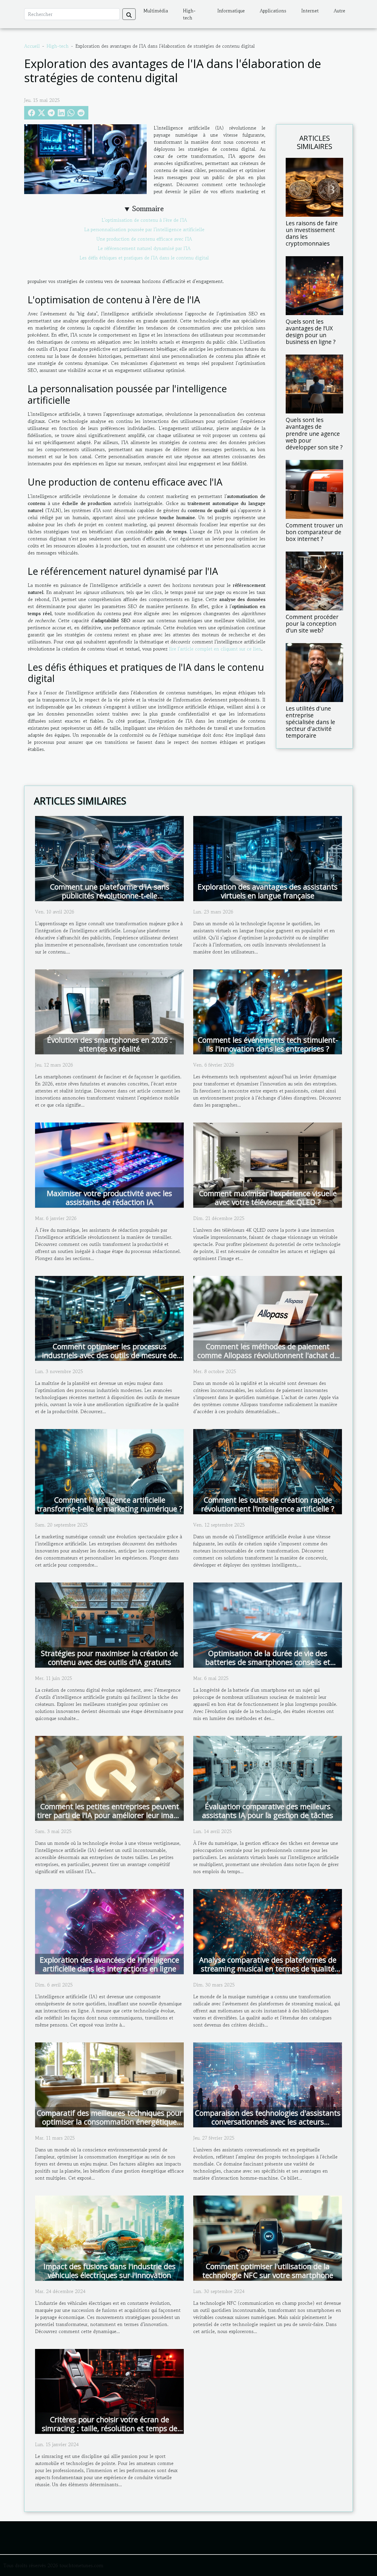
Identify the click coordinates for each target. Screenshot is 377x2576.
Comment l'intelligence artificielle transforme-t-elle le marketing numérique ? (110, 1504)
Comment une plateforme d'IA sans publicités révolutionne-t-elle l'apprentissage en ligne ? (110, 895)
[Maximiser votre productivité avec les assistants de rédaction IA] (109, 1164)
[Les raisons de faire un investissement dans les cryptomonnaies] (314, 187)
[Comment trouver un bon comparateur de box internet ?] (314, 489)
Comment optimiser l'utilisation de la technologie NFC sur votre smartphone (268, 2271)
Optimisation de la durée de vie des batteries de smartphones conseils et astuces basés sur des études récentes (268, 1662)
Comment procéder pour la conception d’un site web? (312, 624)
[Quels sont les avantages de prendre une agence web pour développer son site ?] (314, 383)
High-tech (189, 14)
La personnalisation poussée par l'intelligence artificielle (144, 229)
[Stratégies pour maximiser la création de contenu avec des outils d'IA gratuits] (109, 1624)
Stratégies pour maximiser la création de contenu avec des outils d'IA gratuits (109, 1658)
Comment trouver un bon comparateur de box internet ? (314, 532)
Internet (310, 11)
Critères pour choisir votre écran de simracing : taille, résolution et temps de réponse (110, 2428)
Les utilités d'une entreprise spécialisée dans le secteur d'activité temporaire (310, 722)
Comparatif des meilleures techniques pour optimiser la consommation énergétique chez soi (109, 2122)
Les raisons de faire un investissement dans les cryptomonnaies (312, 233)
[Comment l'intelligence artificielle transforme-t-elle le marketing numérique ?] (109, 1471)
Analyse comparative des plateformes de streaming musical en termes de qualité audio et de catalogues (268, 1969)
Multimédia (156, 11)
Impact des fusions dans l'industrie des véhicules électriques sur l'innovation (110, 2271)
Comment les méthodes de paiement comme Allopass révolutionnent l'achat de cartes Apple (268, 1355)
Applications (273, 11)
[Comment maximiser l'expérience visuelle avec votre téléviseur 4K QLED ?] (268, 1164)
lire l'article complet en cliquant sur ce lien (215, 649)
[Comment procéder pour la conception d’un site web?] (314, 580)
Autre (339, 11)
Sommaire (148, 209)
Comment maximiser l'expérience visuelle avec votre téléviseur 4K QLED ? (268, 1198)
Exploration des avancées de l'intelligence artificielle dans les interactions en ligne (109, 1964)
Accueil (32, 46)
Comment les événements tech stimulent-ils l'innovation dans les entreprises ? (268, 1044)
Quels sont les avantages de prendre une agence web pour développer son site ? (314, 433)
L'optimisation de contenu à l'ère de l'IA (144, 220)
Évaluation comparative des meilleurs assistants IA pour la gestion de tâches (268, 1811)
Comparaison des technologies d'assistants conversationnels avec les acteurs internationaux (268, 2122)
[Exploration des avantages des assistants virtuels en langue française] (268, 858)
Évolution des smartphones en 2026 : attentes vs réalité (110, 1044)
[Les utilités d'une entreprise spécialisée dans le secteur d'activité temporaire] (314, 672)
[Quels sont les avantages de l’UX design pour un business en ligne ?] (314, 285)
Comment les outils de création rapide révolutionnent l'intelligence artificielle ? (268, 1504)
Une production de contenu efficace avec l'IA (144, 239)
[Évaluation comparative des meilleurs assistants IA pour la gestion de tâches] (268, 1777)
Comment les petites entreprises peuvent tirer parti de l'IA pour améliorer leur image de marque (109, 1815)
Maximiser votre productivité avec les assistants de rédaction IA (109, 1198)
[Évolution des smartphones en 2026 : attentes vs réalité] (109, 1011)
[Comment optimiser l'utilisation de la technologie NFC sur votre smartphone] (268, 2237)
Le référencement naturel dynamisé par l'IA (144, 248)
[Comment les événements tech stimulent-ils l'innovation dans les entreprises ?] (268, 1011)
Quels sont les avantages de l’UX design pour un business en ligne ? (311, 332)
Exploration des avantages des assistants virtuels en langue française (268, 891)
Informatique (231, 11)
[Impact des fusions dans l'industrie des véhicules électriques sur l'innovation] (109, 2237)
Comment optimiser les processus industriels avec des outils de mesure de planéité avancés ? (109, 1355)
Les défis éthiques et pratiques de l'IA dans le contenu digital (144, 258)
